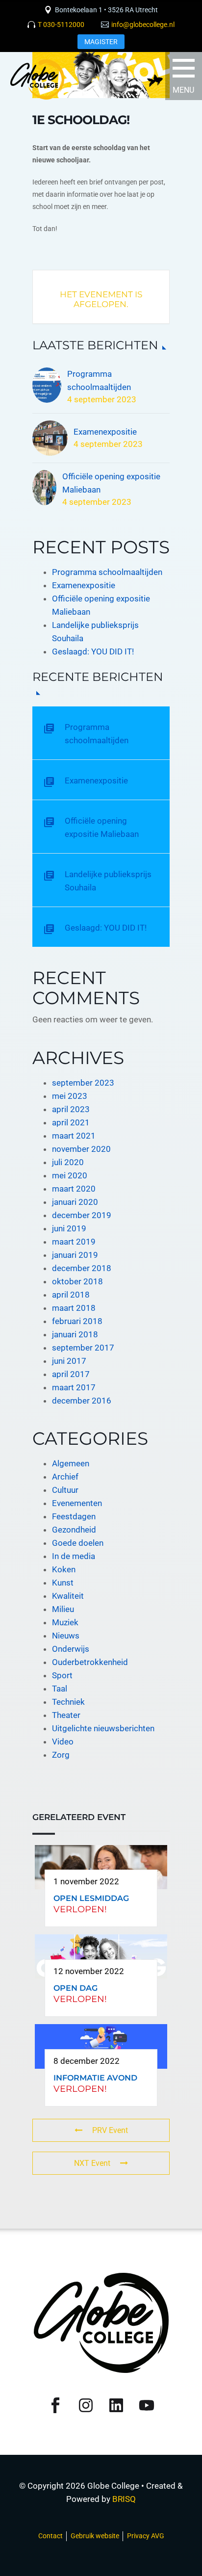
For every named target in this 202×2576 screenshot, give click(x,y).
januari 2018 (75, 1334)
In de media (74, 1556)
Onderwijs (71, 1649)
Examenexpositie (105, 432)
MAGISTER (101, 42)
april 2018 (71, 1295)
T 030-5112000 (61, 25)
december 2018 (82, 1268)
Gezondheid (74, 1530)
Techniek (68, 1702)
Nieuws (66, 1636)
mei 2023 (70, 1096)
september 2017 (83, 1348)
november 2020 (81, 1149)
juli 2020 (68, 1162)
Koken (64, 1569)
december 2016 (82, 1401)
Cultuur (65, 1490)
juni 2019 (69, 1228)
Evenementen (77, 1503)
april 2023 (71, 1109)
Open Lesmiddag (91, 1898)
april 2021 (71, 1122)
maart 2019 (74, 1242)
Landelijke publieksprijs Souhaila (108, 881)
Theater (66, 1715)
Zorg (61, 1755)
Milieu (63, 1609)
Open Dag (76, 1988)
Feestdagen (74, 1516)
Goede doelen (78, 1543)
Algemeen (71, 1463)
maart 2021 (74, 1136)
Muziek (65, 1622)
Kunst (63, 1583)
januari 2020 (75, 1202)
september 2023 (83, 1083)
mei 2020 (70, 1175)
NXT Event (92, 2163)
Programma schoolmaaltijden (99, 380)
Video (63, 1742)
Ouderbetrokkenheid (90, 1662)
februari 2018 (77, 1321)
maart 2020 (74, 1189)
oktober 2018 (77, 1281)
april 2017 (71, 1374)
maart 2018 (74, 1308)
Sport (62, 1675)
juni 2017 (69, 1361)
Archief (65, 1477)
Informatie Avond (95, 2078)
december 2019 (82, 1215)
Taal (60, 1689)
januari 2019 (75, 1255)
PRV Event (110, 2130)
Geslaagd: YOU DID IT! (93, 651)
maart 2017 (74, 1387)
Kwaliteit (68, 1596)
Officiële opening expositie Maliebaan (111, 483)
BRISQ (124, 2499)
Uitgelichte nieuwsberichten (103, 1728)
